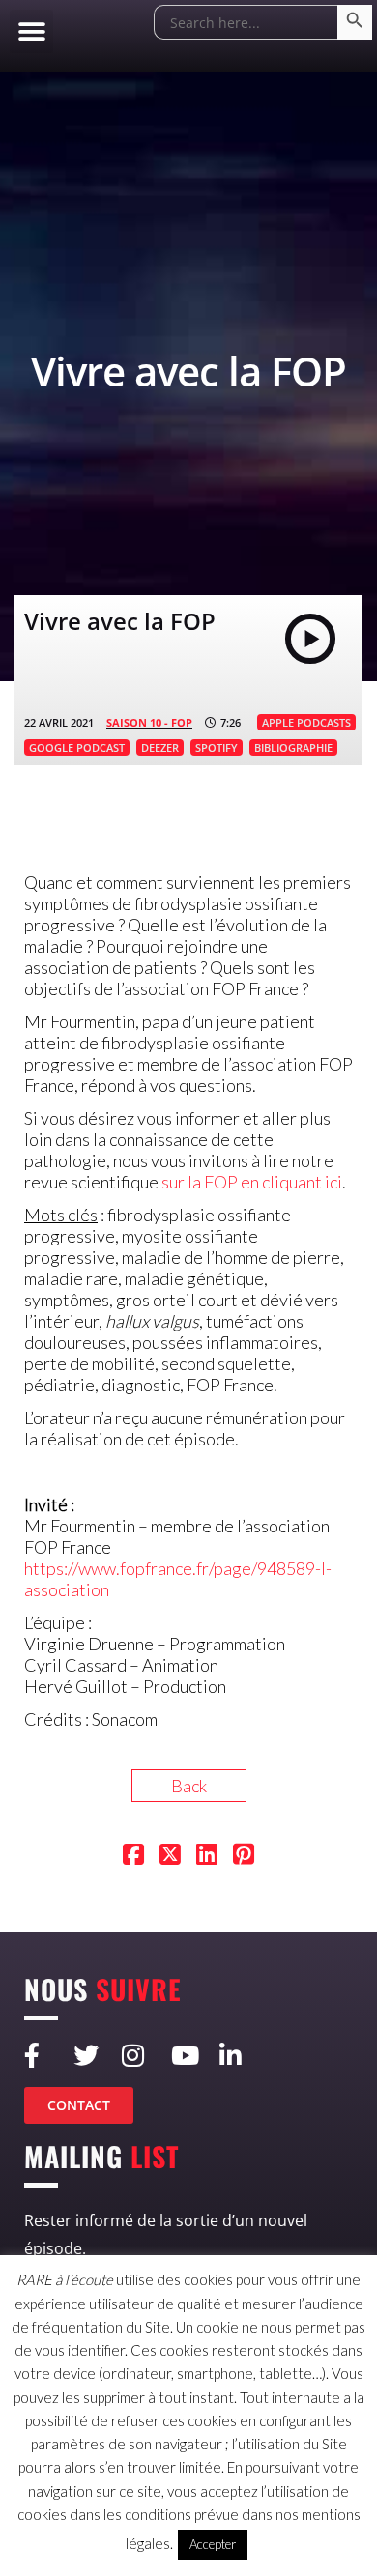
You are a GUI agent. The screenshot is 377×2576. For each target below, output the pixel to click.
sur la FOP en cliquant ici (252, 1182)
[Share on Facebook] (133, 1856)
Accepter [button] (213, 2544)
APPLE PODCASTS (306, 722)
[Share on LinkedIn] (207, 1856)
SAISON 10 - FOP (149, 722)
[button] (31, 31)
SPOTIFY (217, 747)
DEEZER (160, 747)
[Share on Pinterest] (244, 1856)
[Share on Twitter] (170, 1856)
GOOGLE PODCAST (77, 747)
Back (189, 1786)
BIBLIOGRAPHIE (293, 747)
